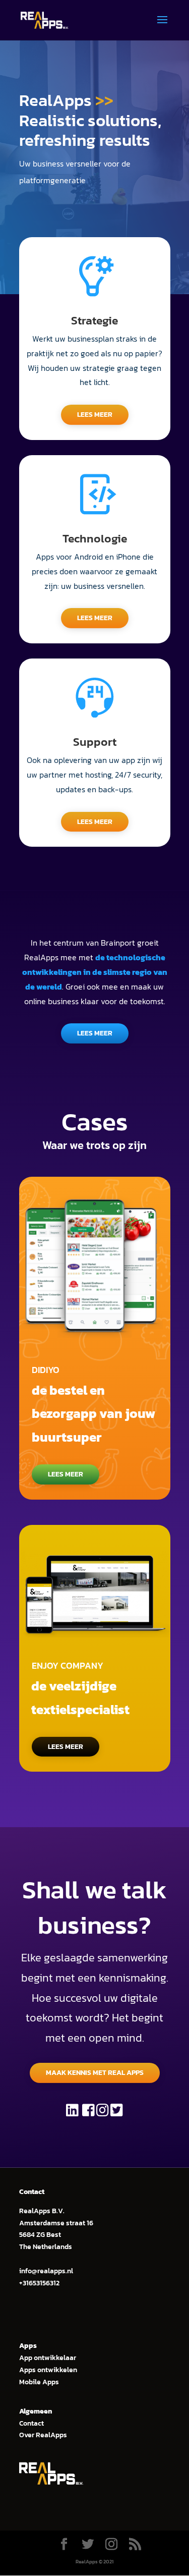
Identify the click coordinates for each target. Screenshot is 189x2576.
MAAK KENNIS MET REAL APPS (95, 2073)
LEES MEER (95, 415)
